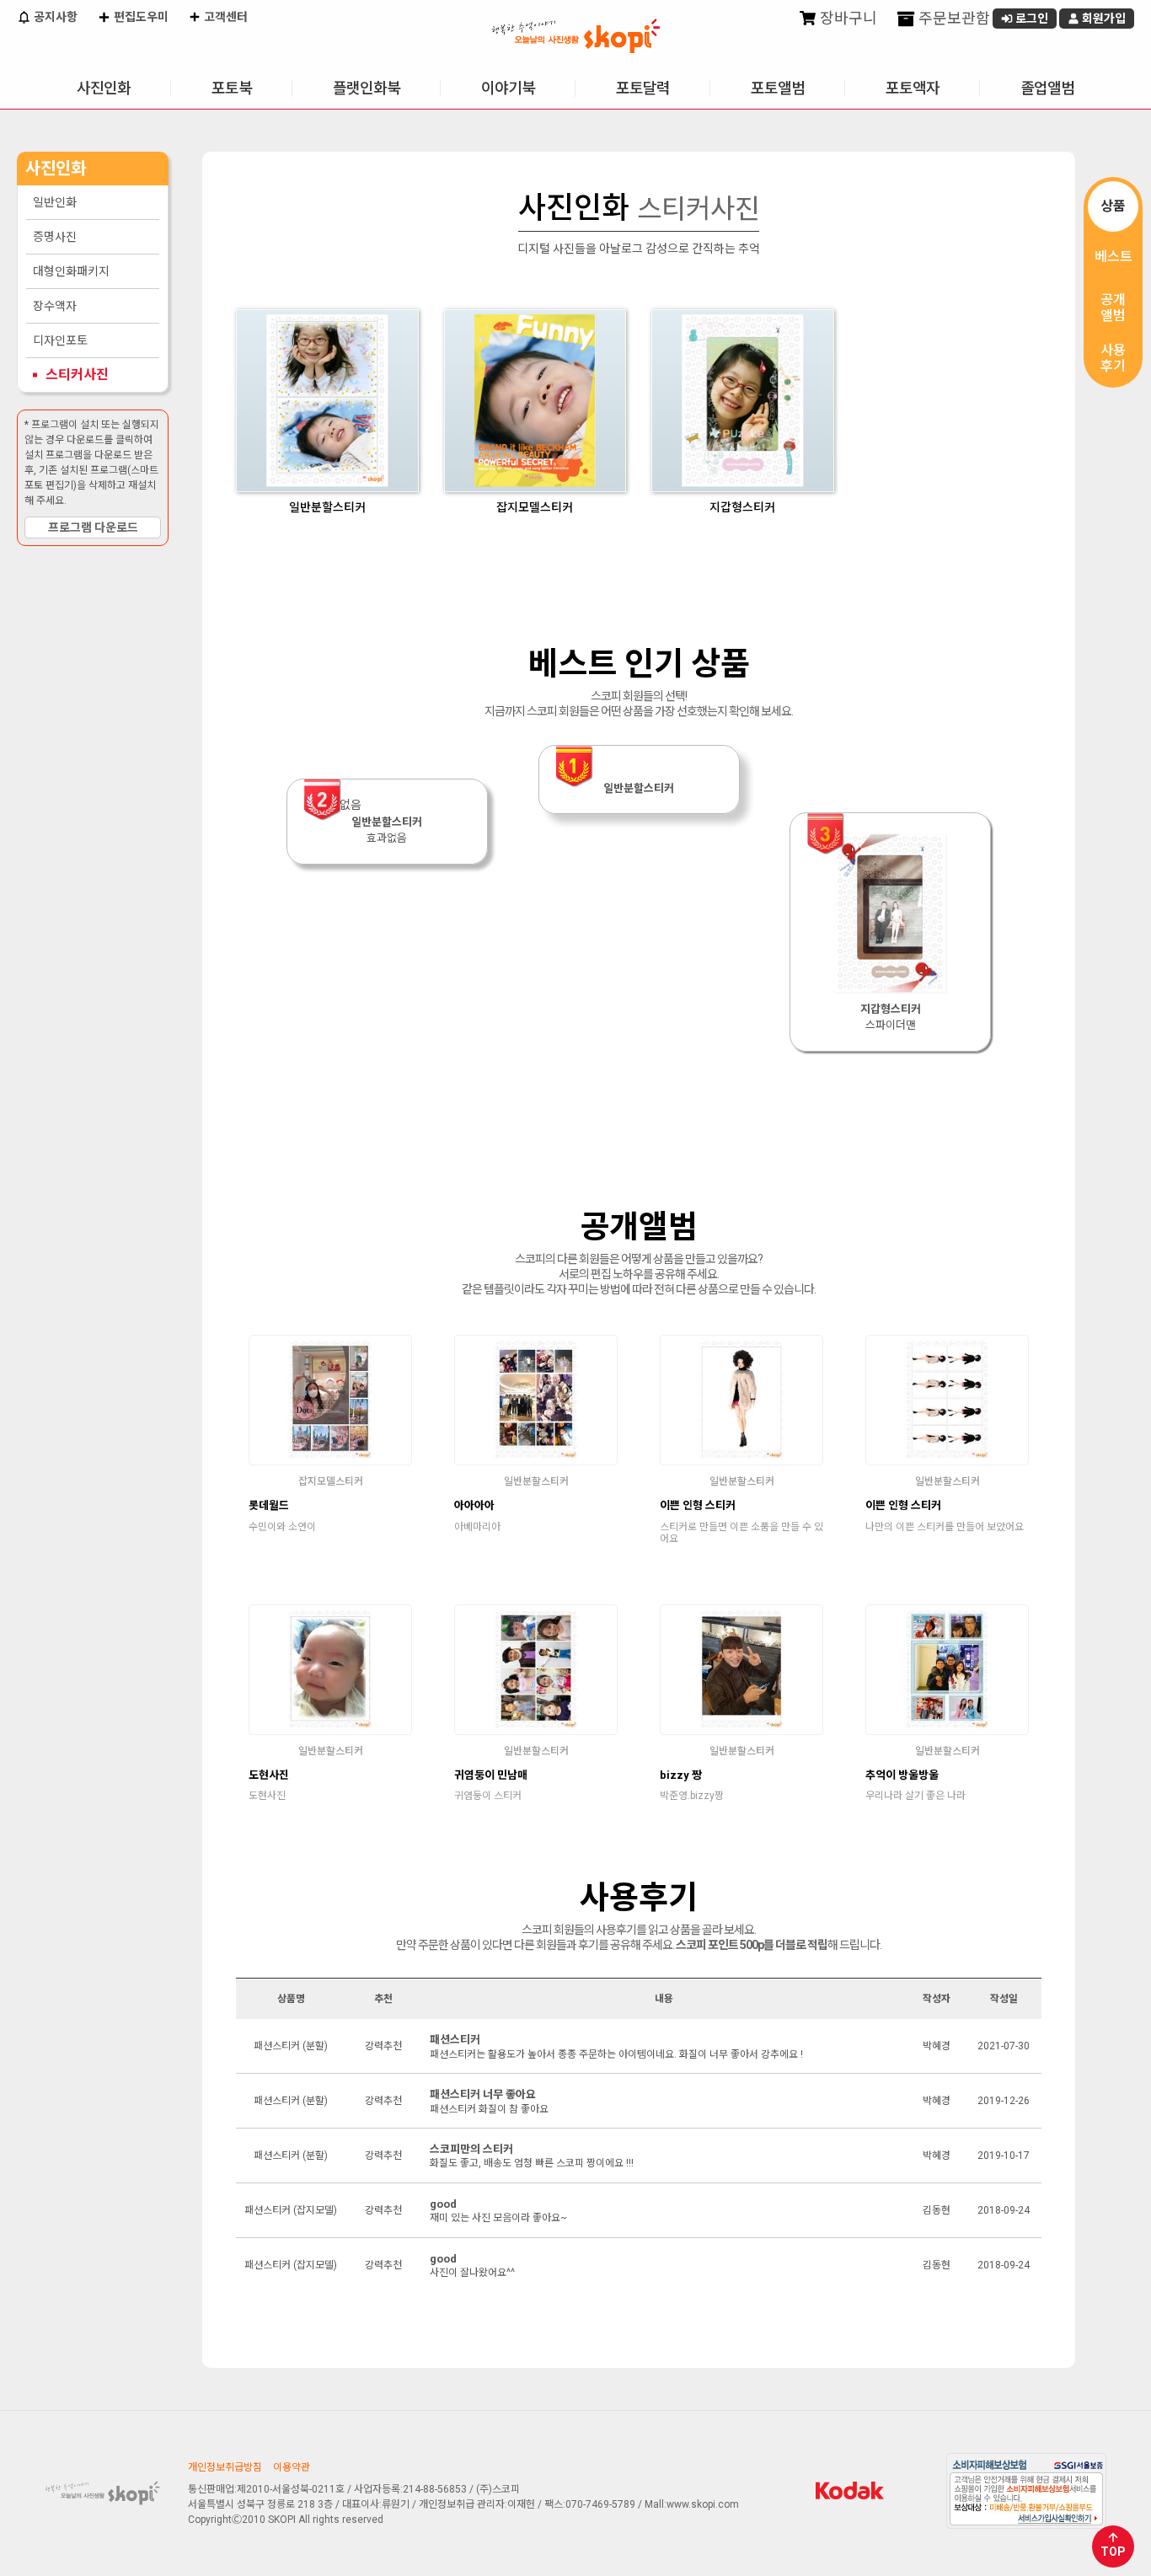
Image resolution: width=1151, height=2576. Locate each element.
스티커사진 (77, 375)
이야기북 (508, 88)
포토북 (232, 88)
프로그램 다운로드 (93, 528)
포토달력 (643, 88)
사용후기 (1113, 358)
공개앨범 (1113, 308)
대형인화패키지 (71, 271)
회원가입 (1103, 19)
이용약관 (292, 2467)
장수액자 (55, 306)
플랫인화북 (367, 88)
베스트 (1114, 257)
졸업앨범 (1047, 88)
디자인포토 (60, 340)
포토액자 (913, 88)
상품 (1113, 206)
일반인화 (55, 202)
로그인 (1031, 19)
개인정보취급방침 (225, 2467)
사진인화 (104, 88)
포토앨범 (778, 88)
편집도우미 (140, 17)
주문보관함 (953, 18)
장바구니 (847, 18)
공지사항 (54, 17)
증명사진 (55, 237)
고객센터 (225, 17)
